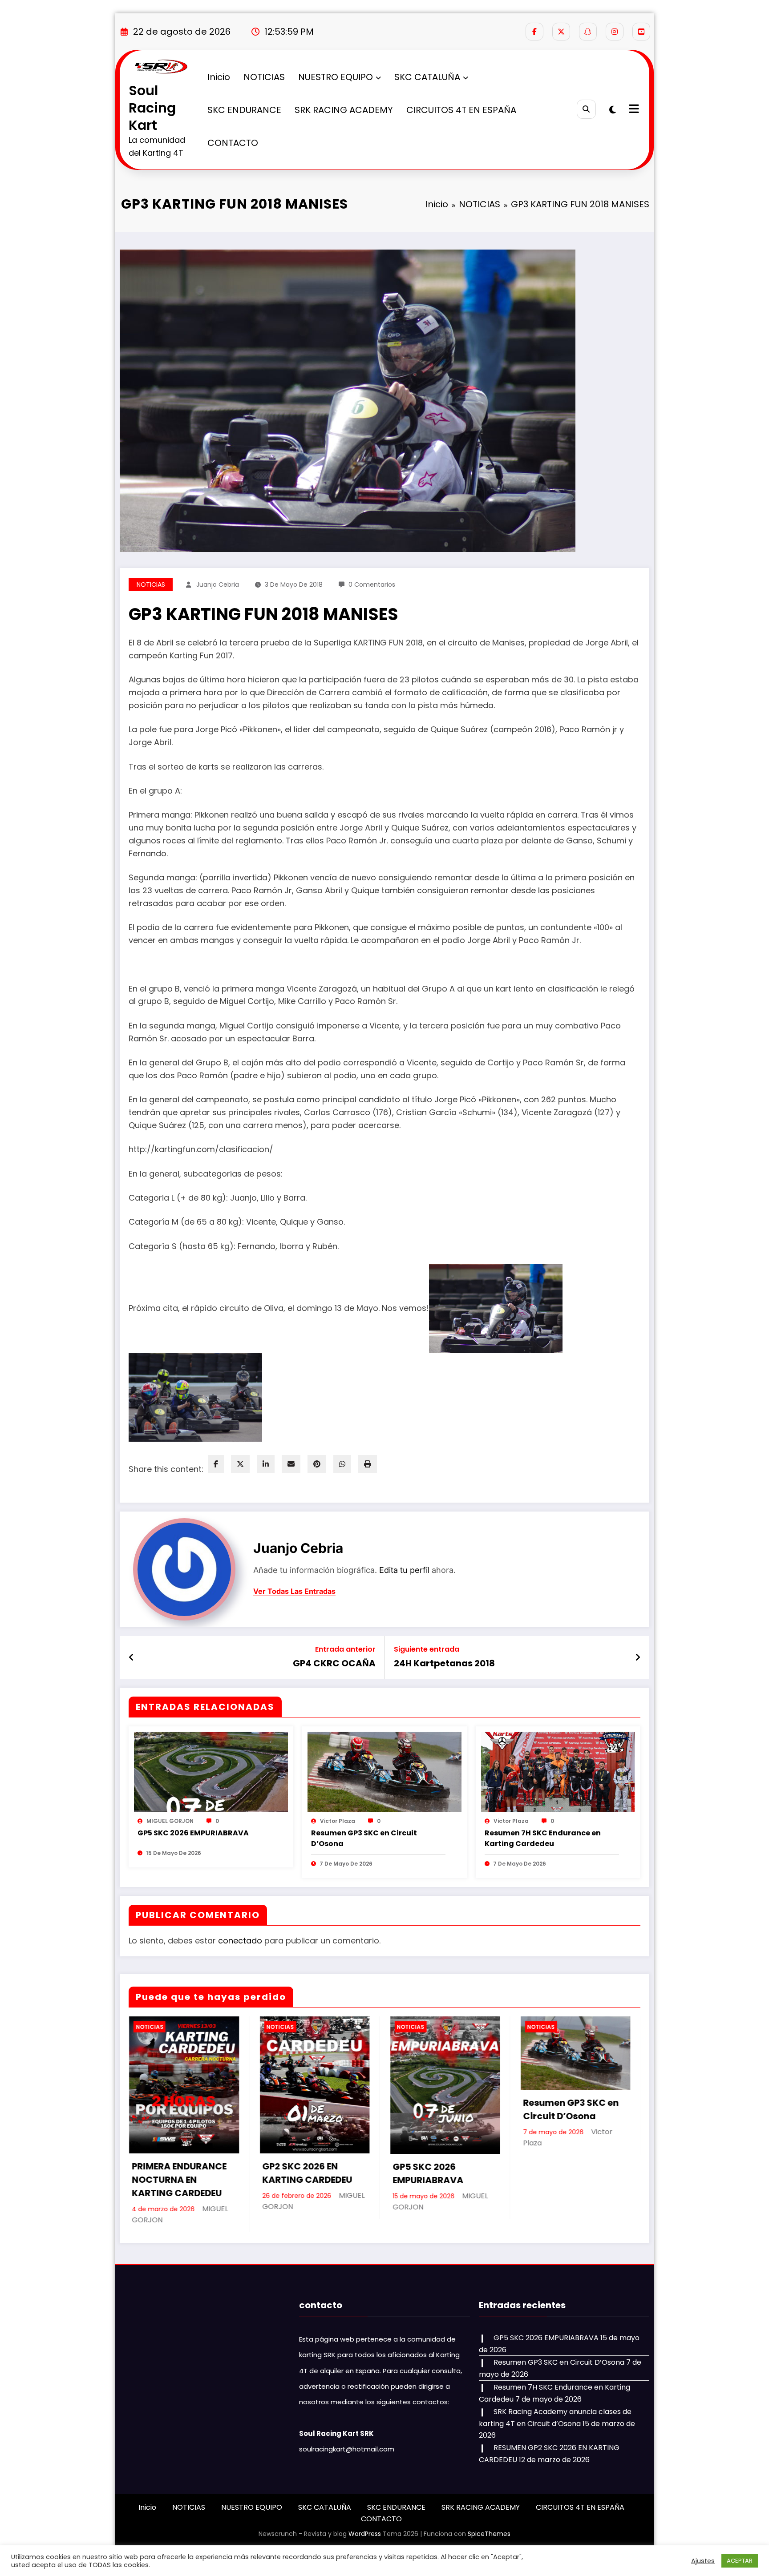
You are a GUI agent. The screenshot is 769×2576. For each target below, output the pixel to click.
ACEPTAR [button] (740, 2561)
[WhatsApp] (342, 1464)
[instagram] (615, 32)
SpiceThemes (489, 2534)
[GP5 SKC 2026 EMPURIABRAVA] (211, 1771)
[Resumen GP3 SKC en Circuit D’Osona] (384, 1771)
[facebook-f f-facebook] (534, 32)
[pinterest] (317, 1464)
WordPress (365, 2534)
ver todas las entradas (294, 1591)
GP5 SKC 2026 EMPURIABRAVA (193, 1833)
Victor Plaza (338, 1821)
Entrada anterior (345, 1649)
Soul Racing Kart (152, 108)
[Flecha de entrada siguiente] (638, 1657)
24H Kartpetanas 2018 (444, 1663)
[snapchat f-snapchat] (588, 32)
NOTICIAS (264, 77)
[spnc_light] (613, 110)
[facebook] (216, 1464)
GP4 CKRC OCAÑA (334, 1663)
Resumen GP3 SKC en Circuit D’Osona (364, 1838)
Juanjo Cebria (218, 585)
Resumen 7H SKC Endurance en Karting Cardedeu (543, 1838)
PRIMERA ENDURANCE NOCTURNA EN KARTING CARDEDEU (179, 2180)
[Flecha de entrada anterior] (132, 1657)
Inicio (219, 77)
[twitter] (240, 1464)
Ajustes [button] (703, 2561)
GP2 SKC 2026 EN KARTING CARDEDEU (307, 2173)
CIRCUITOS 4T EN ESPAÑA (461, 110)
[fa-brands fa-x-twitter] (561, 32)
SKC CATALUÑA (427, 77)
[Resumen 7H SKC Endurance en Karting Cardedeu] (558, 1771)
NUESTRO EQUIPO (336, 77)
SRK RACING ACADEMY (344, 110)
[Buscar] (586, 109)
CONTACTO (233, 143)
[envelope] (291, 1464)
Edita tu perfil (404, 1570)
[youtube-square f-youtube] (641, 32)
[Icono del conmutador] (633, 110)
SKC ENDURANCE (244, 110)
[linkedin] (266, 1464)
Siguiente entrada (427, 1649)
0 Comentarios (372, 585)
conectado (240, 1941)
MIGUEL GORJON (170, 1821)
